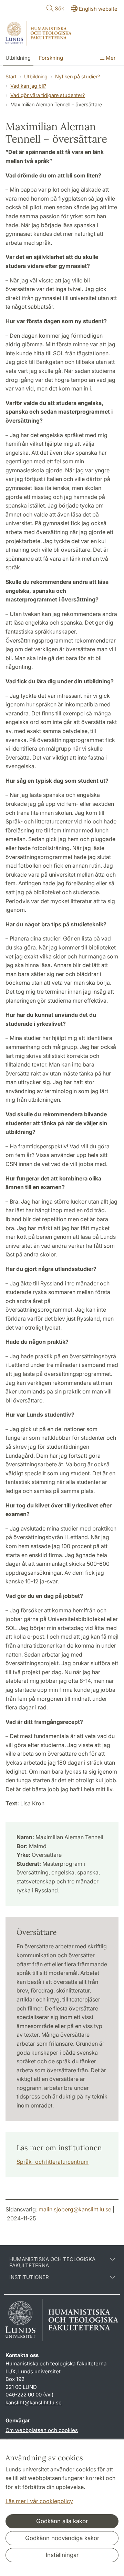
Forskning (51, 58)
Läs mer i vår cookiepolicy (39, 2501)
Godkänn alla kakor (62, 2521)
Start (11, 76)
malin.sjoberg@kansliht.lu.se (75, 2209)
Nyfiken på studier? (77, 76)
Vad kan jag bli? (28, 86)
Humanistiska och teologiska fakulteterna (52, 2263)
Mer (110, 58)
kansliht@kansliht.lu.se (34, 2403)
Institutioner (29, 2277)
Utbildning (18, 58)
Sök (59, 8)
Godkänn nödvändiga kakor (62, 2538)
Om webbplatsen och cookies (42, 2430)
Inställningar (62, 2555)
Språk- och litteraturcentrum (53, 2162)
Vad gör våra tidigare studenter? (48, 95)
